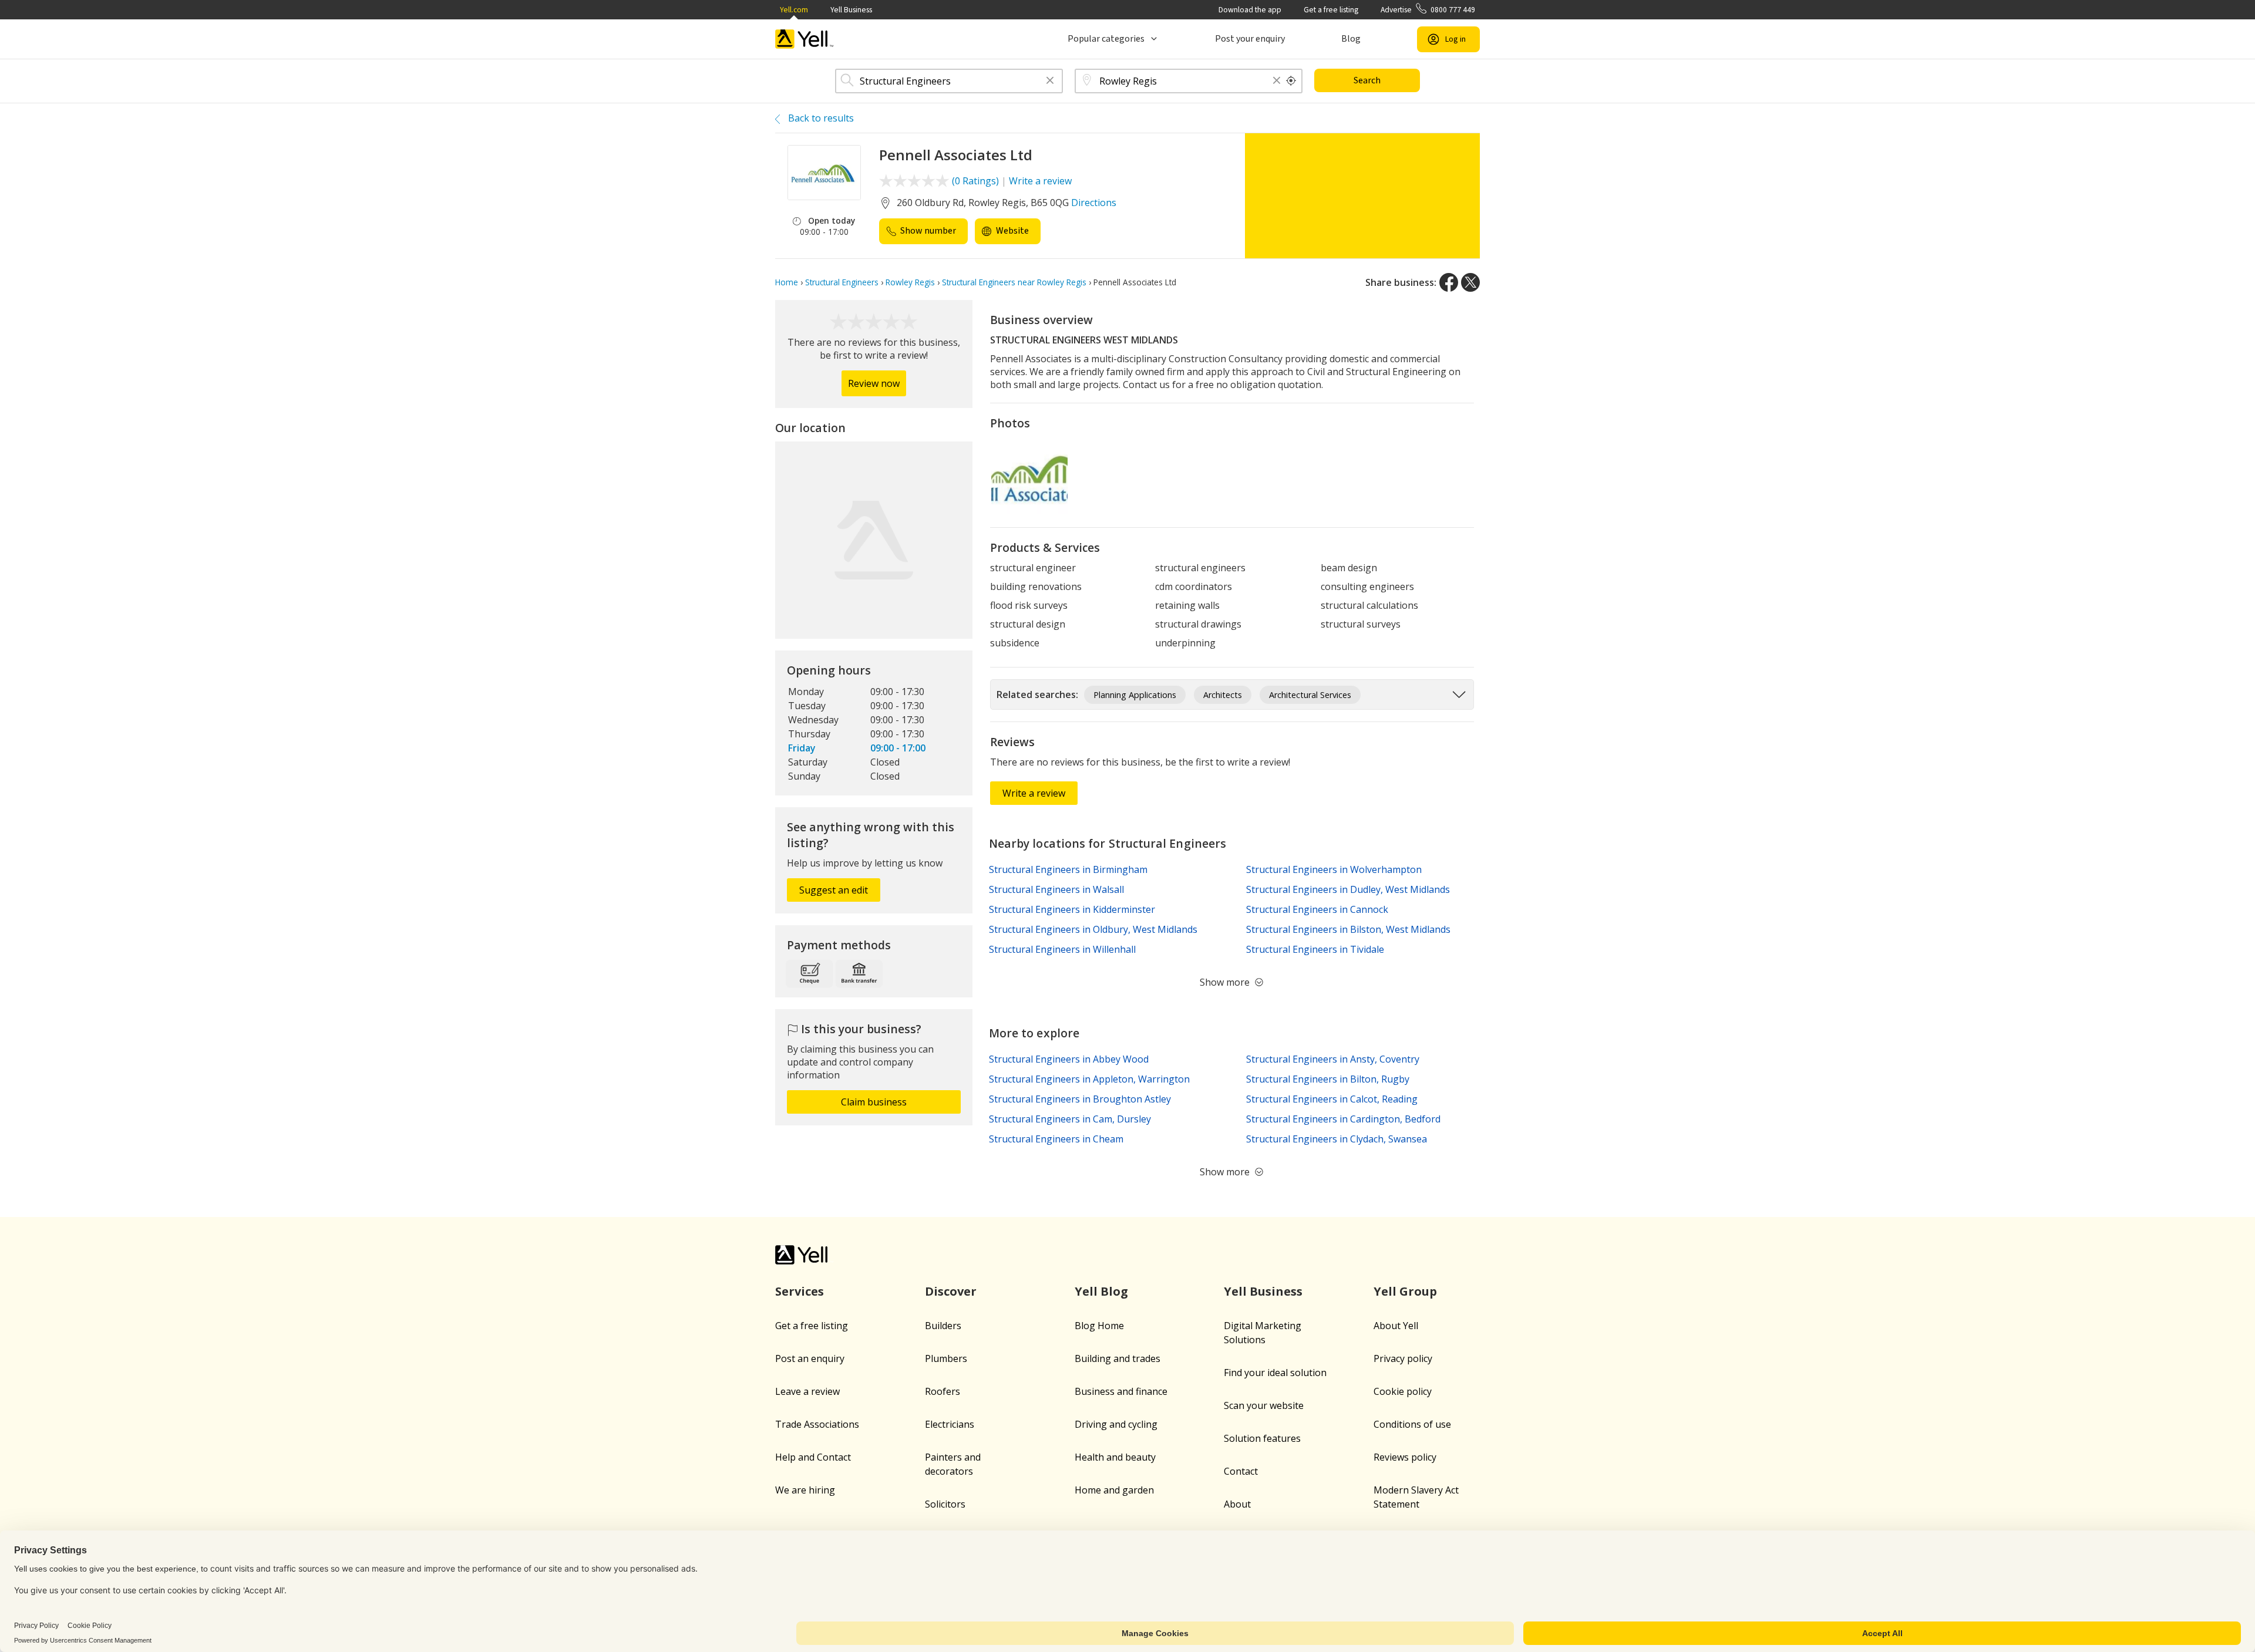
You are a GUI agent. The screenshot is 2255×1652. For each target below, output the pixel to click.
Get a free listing (1331, 10)
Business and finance (1121, 1391)
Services (800, 1291)
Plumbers (946, 1358)
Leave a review (807, 1391)
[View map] (874, 540)
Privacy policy (1403, 1358)
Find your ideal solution (1275, 1373)
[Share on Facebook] (1449, 282)
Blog (1351, 39)
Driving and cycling (1116, 1424)
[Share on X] (1470, 282)
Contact (1241, 1471)
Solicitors (945, 1504)
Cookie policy (1403, 1391)
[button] (1050, 81)
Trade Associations (817, 1424)
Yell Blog (1101, 1291)
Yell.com (794, 10)
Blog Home (1099, 1326)
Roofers (943, 1391)
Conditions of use (1412, 1424)
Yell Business (851, 10)
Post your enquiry (1250, 39)
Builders (943, 1326)
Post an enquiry (810, 1358)
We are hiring (805, 1490)
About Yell (1396, 1326)
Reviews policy (1405, 1457)
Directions (1094, 203)
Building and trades (1118, 1358)
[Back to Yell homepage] (805, 39)
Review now (874, 383)
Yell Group (1405, 1291)
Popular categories (1106, 39)
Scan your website (1264, 1405)
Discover (951, 1291)
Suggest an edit (834, 890)
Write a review (1040, 181)
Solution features (1262, 1438)
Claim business (874, 1102)
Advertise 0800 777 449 (1428, 10)
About (1237, 1504)
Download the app (1250, 10)
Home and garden (1114, 1490)
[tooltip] (1291, 81)
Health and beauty (1115, 1457)
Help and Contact (813, 1457)
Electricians (950, 1424)
